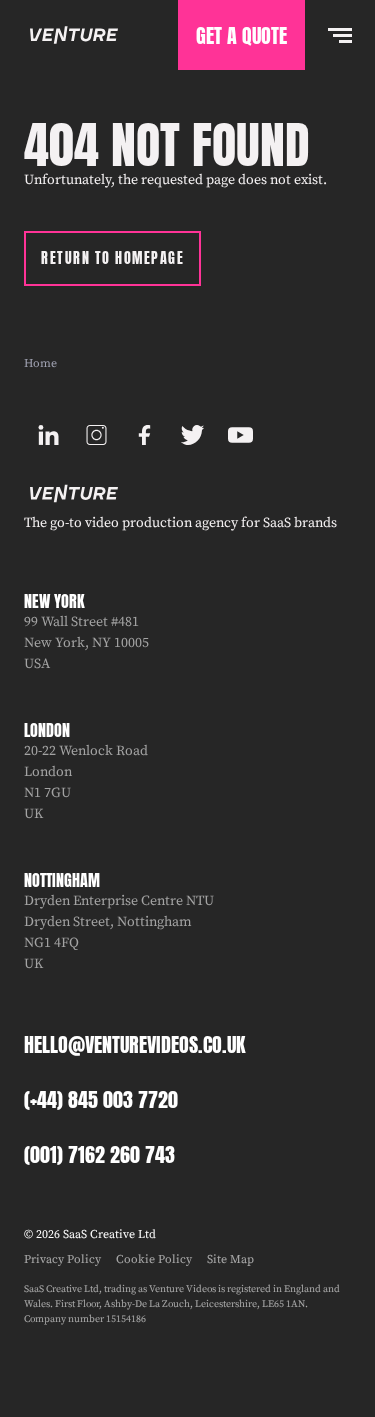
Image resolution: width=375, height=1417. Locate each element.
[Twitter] (192, 435)
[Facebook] (144, 435)
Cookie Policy (154, 1259)
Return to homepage (112, 258)
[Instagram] (96, 435)
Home (40, 363)
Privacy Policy (62, 1259)
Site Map (230, 1259)
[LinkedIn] (48, 435)
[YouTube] (240, 435)
